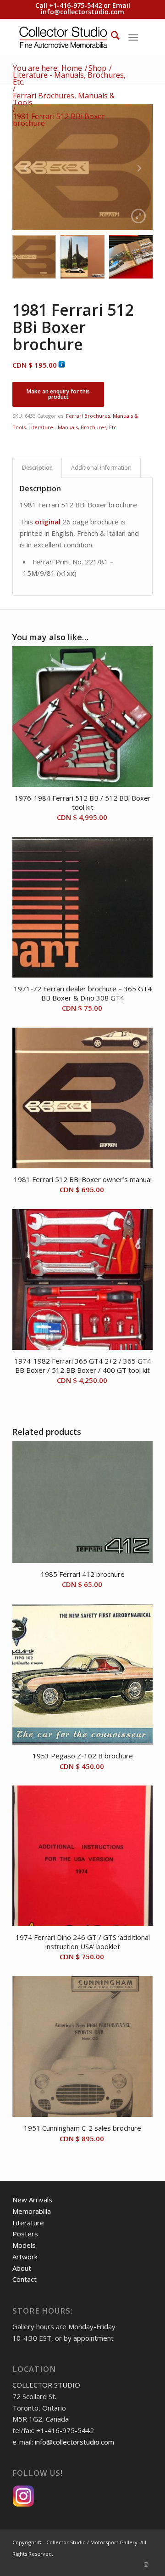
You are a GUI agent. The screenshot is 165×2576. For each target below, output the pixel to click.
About (22, 2268)
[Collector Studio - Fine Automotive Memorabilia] (69, 37)
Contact (25, 2279)
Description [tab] (37, 468)
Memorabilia (32, 2211)
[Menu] (133, 37)
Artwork (25, 2257)
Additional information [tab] (101, 468)
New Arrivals (32, 2200)
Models (24, 2245)
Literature (28, 2223)
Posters (25, 2234)
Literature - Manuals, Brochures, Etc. (73, 427)
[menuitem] (111, 37)
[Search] (111, 37)
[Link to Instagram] (146, 2565)
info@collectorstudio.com (82, 12)
